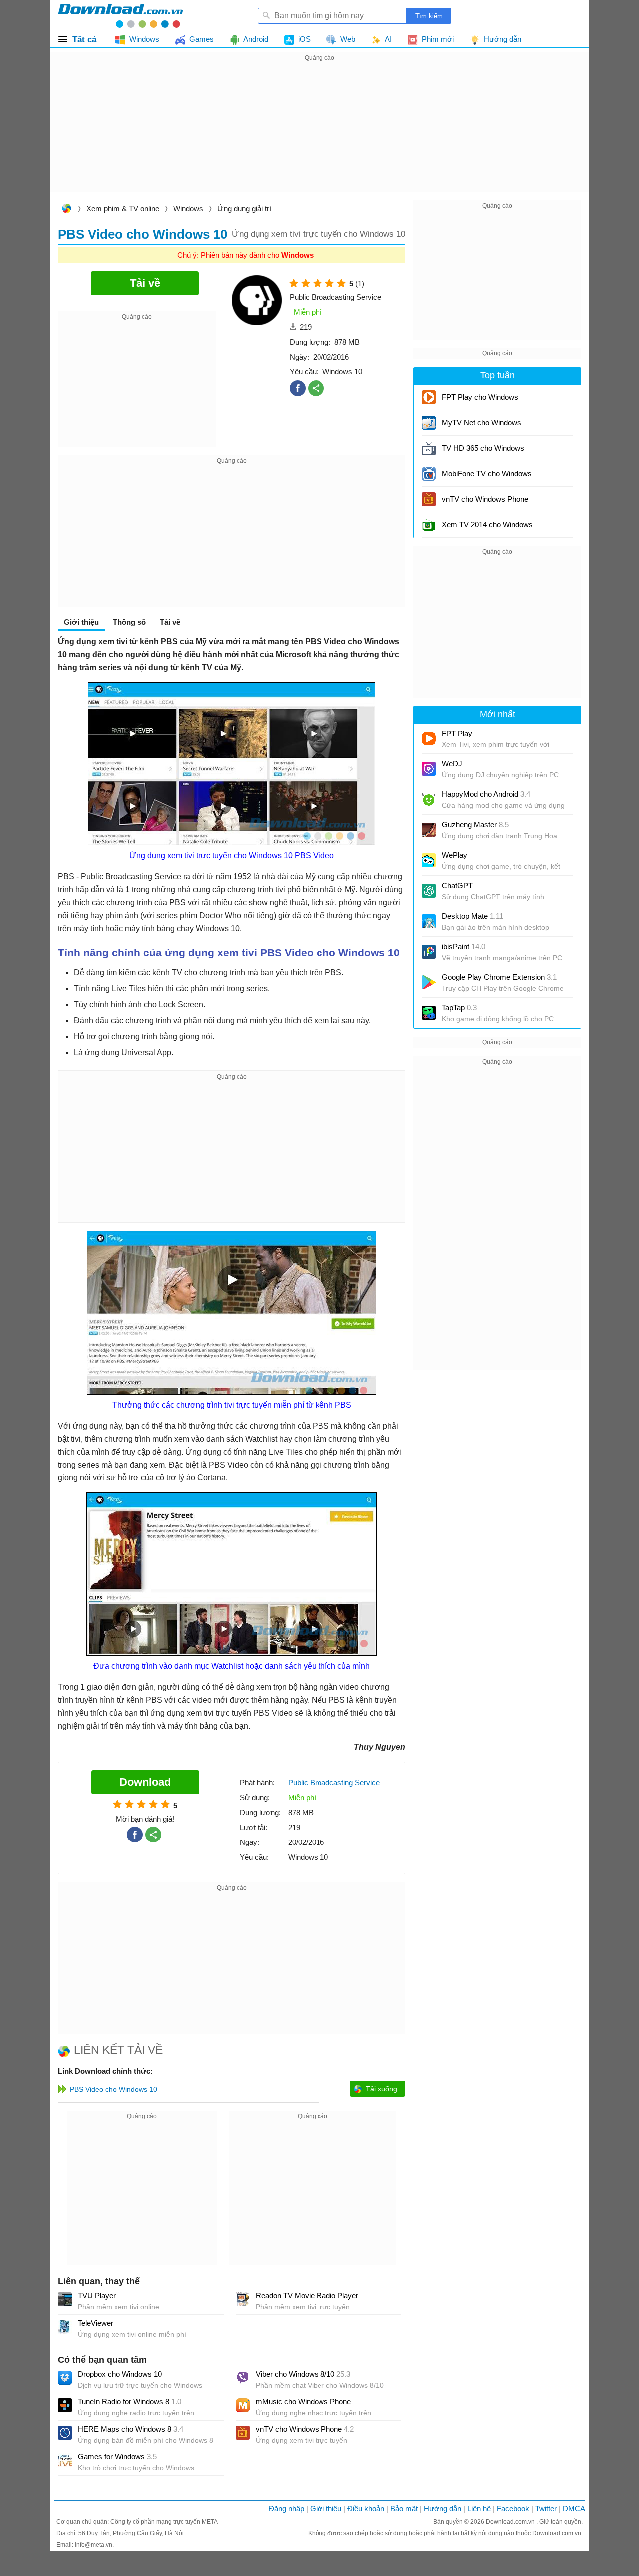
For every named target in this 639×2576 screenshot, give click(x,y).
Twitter (546, 2508)
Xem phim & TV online (123, 208)
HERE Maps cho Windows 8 (131, 2429)
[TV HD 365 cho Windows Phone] (429, 448)
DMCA (574, 2508)
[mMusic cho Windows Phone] (243, 2405)
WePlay (455, 855)
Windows (188, 208)
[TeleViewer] (65, 2327)
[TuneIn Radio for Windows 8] (65, 2405)
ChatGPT (457, 886)
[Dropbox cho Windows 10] (65, 2378)
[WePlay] (429, 860)
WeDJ (452, 764)
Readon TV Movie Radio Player (307, 2296)
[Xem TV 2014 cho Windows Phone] (429, 525)
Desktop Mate (473, 916)
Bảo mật (404, 2508)
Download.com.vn (66, 209)
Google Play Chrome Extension (499, 977)
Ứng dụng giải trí (244, 208)
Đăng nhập (286, 2508)
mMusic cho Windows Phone (303, 2401)
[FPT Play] (429, 738)
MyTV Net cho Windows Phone (481, 426)
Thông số (129, 622)
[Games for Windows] (65, 2460)
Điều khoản (366, 2508)
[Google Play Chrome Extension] (429, 982)
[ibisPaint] (429, 952)
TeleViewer (96, 2323)
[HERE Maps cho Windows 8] (65, 2433)
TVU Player (97, 2296)
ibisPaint (464, 946)
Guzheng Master (475, 825)
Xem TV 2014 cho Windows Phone (487, 528)
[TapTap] (429, 1013)
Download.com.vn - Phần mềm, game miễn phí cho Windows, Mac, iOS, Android (120, 15)
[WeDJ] (429, 769)
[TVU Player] (65, 2299)
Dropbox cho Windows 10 (120, 2374)
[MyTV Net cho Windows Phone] (429, 423)
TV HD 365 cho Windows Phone (483, 452)
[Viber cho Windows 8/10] (243, 2378)
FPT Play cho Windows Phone (480, 401)
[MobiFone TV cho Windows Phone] (429, 474)
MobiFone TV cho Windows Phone (487, 477)
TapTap (459, 1007)
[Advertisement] (319, 134)
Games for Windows (117, 2456)
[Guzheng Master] (429, 830)
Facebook (513, 2508)
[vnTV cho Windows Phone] (243, 2433)
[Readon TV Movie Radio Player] (243, 2299)
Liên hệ (479, 2508)
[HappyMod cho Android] (429, 799)
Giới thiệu (326, 2508)
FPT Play (457, 733)
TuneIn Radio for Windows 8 (130, 2401)
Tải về (170, 622)
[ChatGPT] (429, 891)
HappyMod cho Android (486, 794)
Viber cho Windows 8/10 (303, 2374)
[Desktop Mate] (429, 921)
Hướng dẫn (443, 2508)
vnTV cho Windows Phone (305, 2429)
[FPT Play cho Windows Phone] (429, 397)
